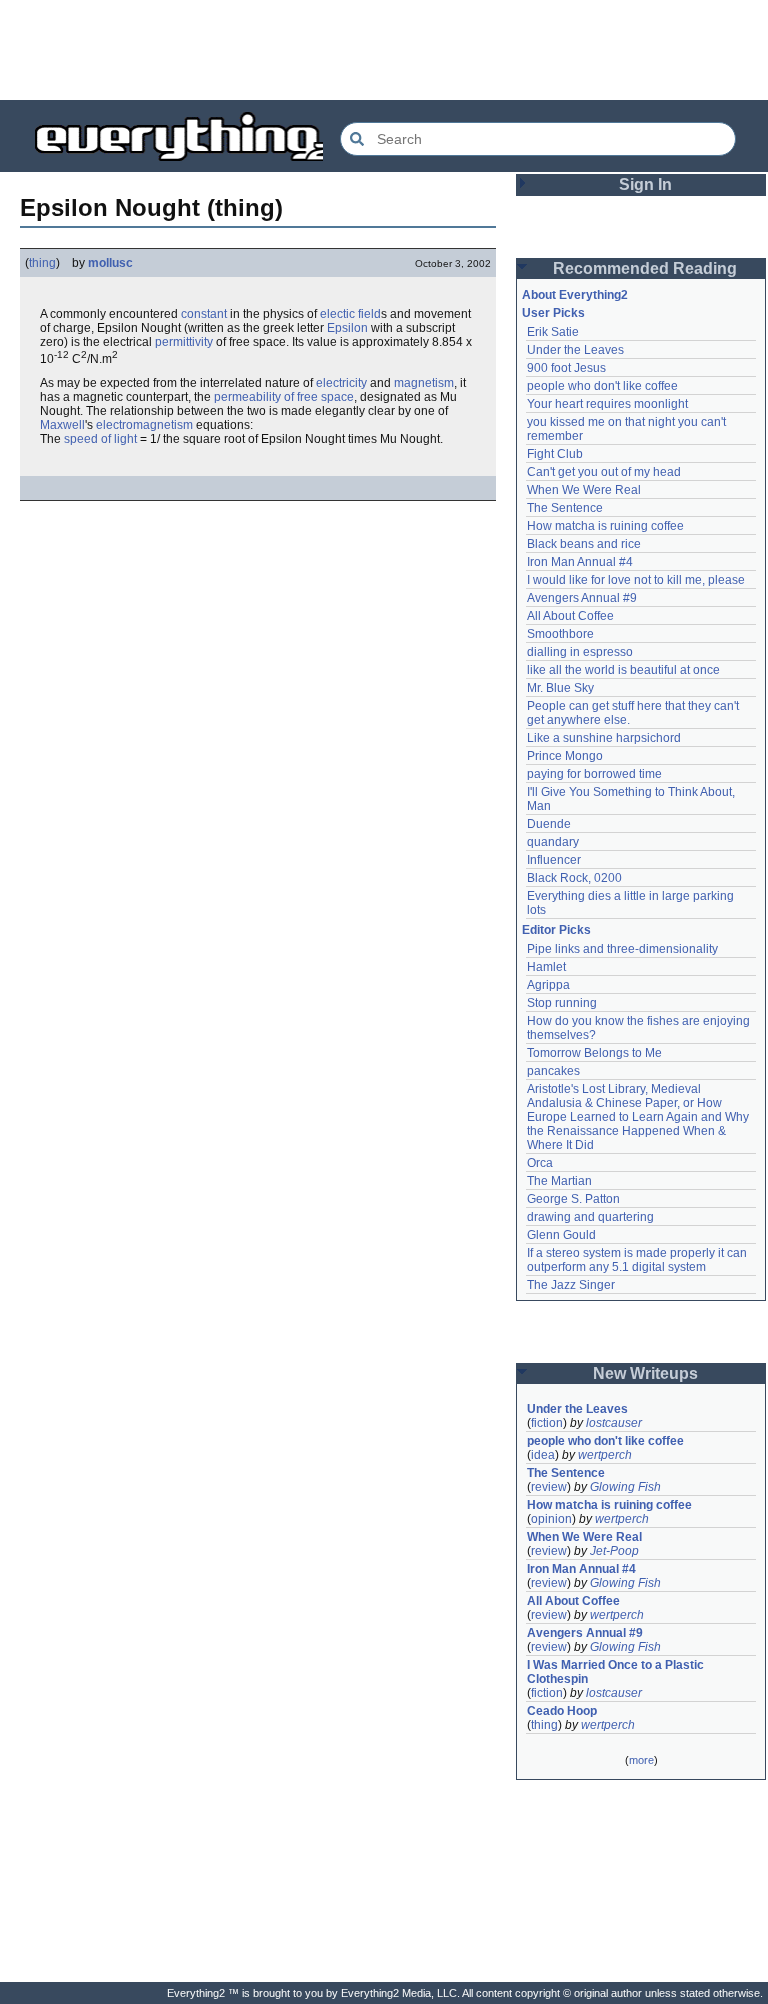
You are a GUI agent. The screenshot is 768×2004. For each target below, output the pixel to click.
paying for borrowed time (594, 774)
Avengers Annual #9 (582, 598)
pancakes (553, 1071)
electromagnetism (144, 425)
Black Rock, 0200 (574, 878)
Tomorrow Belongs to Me (594, 1053)
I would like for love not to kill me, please (636, 580)
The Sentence (565, 508)
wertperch (605, 1455)
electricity (341, 383)
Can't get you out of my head (604, 472)
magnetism (424, 383)
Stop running (562, 1003)
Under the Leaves (575, 350)
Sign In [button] (645, 184)
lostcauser (614, 1423)
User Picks (553, 313)
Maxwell (62, 425)
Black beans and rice (584, 544)
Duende (549, 824)
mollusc (110, 263)
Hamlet (546, 967)
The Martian (559, 1181)
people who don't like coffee (602, 386)
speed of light (100, 439)
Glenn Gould (561, 1235)
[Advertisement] (384, 50)
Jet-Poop (614, 1551)
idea (543, 1455)
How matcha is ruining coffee (605, 526)
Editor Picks (556, 930)
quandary (553, 842)
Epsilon (347, 328)
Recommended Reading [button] (645, 268)
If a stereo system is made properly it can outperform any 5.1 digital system (638, 1260)
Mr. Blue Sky (560, 688)
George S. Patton (573, 1199)
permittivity (184, 342)
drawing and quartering (590, 1217)
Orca (540, 1163)
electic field (350, 314)
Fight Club (555, 454)
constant (204, 314)
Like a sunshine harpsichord (604, 738)
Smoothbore (560, 634)
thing (42, 263)
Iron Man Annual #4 (580, 562)
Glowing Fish (625, 1487)
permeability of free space (284, 397)
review (549, 1487)
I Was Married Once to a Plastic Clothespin (617, 1672)
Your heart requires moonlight (607, 404)
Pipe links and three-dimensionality (622, 949)
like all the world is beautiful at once (623, 670)
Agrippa (548, 985)
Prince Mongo (565, 756)
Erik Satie (553, 332)
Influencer (554, 860)
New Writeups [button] (645, 1373)
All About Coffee (570, 616)
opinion (551, 1519)
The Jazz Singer (571, 1285)
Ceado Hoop (562, 1711)
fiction (547, 1423)
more (641, 1760)
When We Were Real (584, 490)
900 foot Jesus (566, 368)
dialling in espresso (580, 652)
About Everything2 (575, 295)
